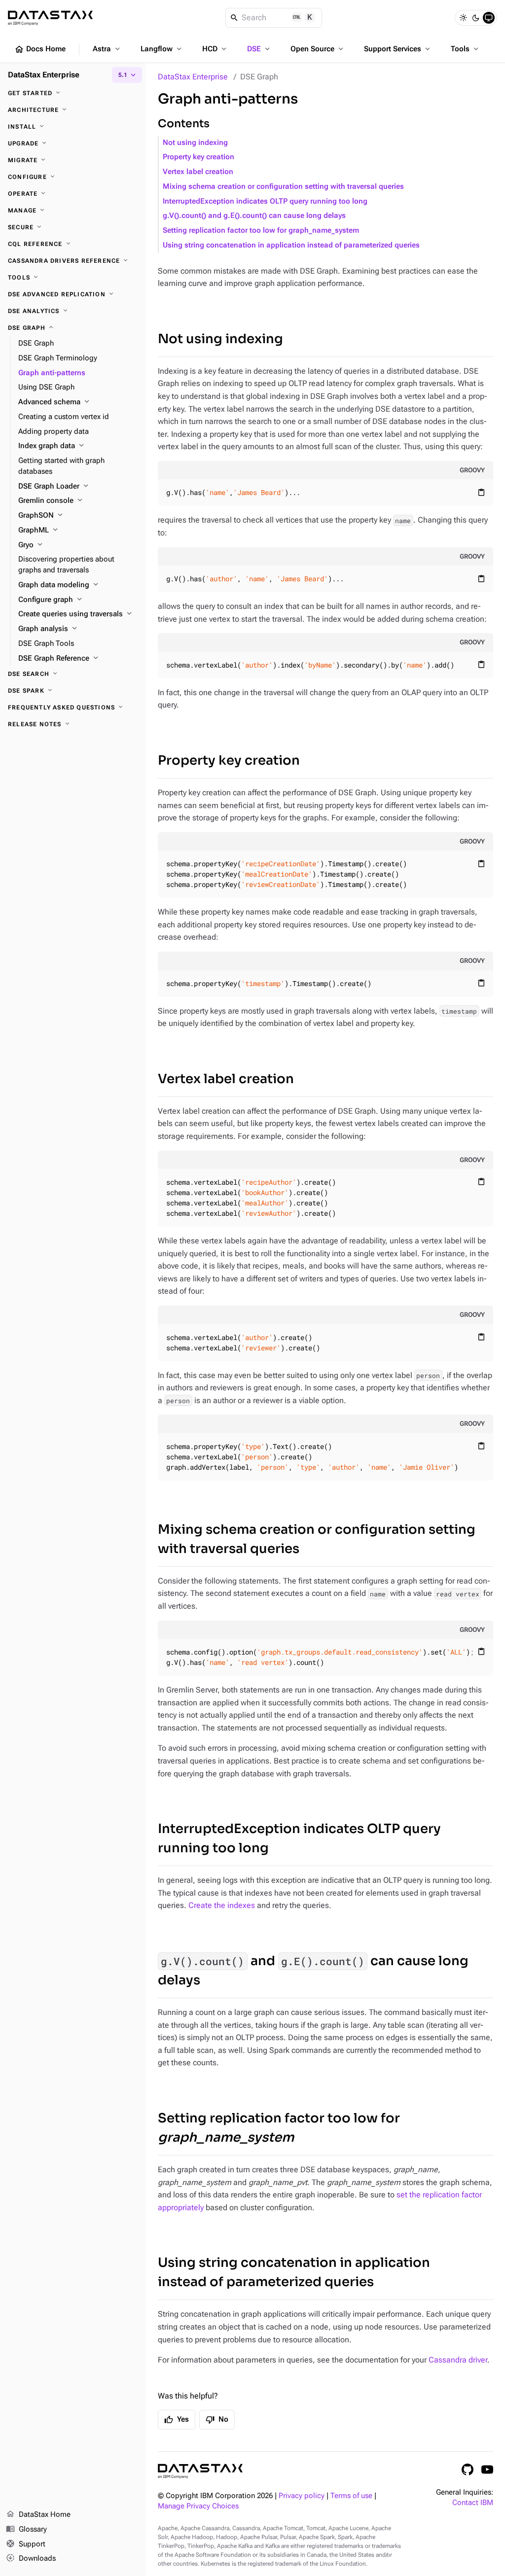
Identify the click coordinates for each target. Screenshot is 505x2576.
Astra (107, 49)
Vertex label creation (198, 172)
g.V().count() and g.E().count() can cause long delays (254, 216)
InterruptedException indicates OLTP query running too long (265, 201)
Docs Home (40, 49)
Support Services (398, 49)
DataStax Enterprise (193, 77)
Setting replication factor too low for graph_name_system (261, 230)
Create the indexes (222, 1905)
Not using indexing (195, 143)
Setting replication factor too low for (279, 2128)
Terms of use (351, 2496)
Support (26, 2544)
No (217, 2420)
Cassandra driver (458, 2360)
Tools (466, 49)
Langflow (162, 49)
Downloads (31, 2558)
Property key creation (198, 157)
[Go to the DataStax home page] (200, 2471)
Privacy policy (302, 2496)
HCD (215, 49)
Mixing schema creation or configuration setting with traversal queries (283, 187)
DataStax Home (38, 2514)
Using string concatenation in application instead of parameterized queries (291, 245)
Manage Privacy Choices (198, 2506)
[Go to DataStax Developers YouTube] (487, 2470)
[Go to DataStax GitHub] (468, 2470)
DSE (259, 49)
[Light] (463, 18)
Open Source (318, 49)
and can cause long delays (313, 1971)
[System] (489, 18)
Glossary (26, 2529)
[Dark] (476, 18)
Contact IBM (473, 2503)
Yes (177, 2420)
